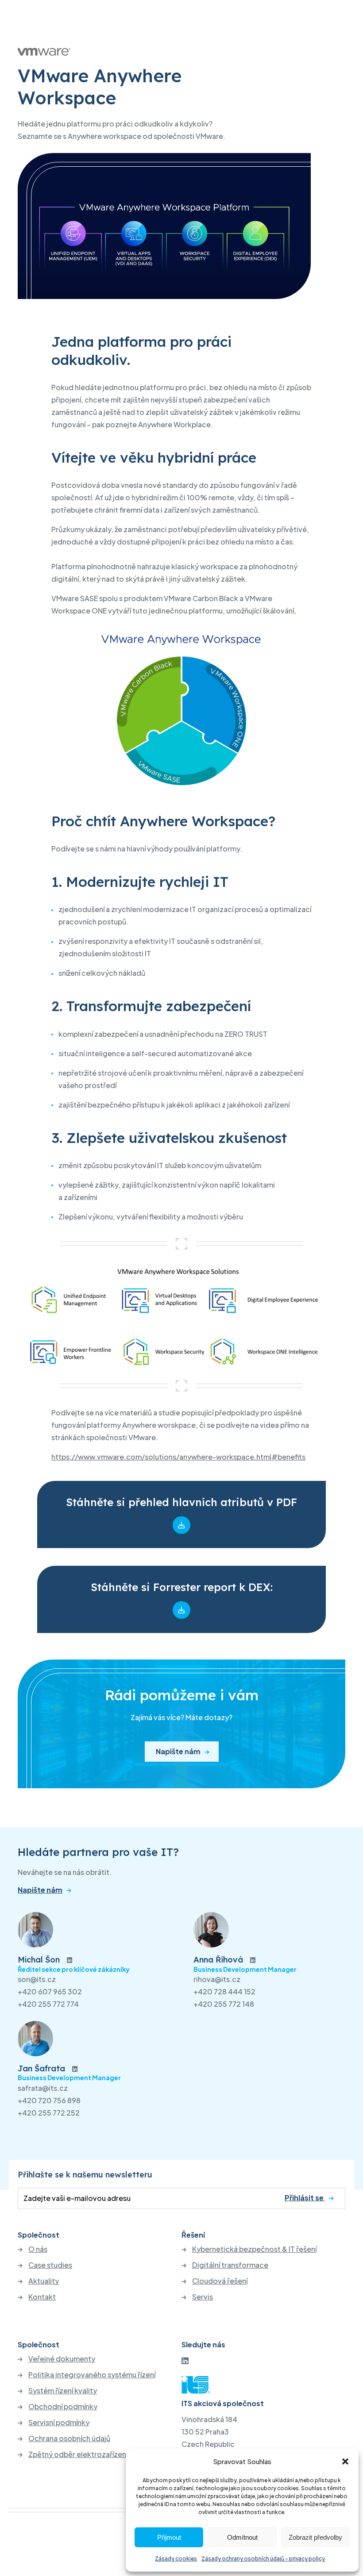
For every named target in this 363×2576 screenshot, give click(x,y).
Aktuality (44, 2281)
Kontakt (42, 2297)
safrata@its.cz (43, 2088)
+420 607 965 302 (50, 1991)
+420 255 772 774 (48, 2004)
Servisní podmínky (59, 2423)
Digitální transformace (230, 2265)
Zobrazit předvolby (315, 2537)
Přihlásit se (305, 2197)
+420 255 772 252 (49, 2113)
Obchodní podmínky (63, 2407)
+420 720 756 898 (49, 2100)
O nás (38, 2249)
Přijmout (169, 2537)
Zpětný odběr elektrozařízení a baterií (92, 2454)
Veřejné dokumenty (62, 2359)
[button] (345, 2461)
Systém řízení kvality (63, 2391)
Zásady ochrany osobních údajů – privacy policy (263, 2559)
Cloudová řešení (220, 2281)
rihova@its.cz (217, 1979)
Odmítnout (242, 2537)
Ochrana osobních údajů (69, 2438)
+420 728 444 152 (224, 1991)
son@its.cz (37, 1979)
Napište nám (178, 1751)
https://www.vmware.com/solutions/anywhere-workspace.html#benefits (178, 1457)
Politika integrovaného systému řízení (92, 2375)
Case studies (50, 2265)
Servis (203, 2297)
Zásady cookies (176, 2559)
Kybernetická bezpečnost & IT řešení (254, 2249)
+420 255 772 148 (224, 2004)
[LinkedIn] (185, 2360)
